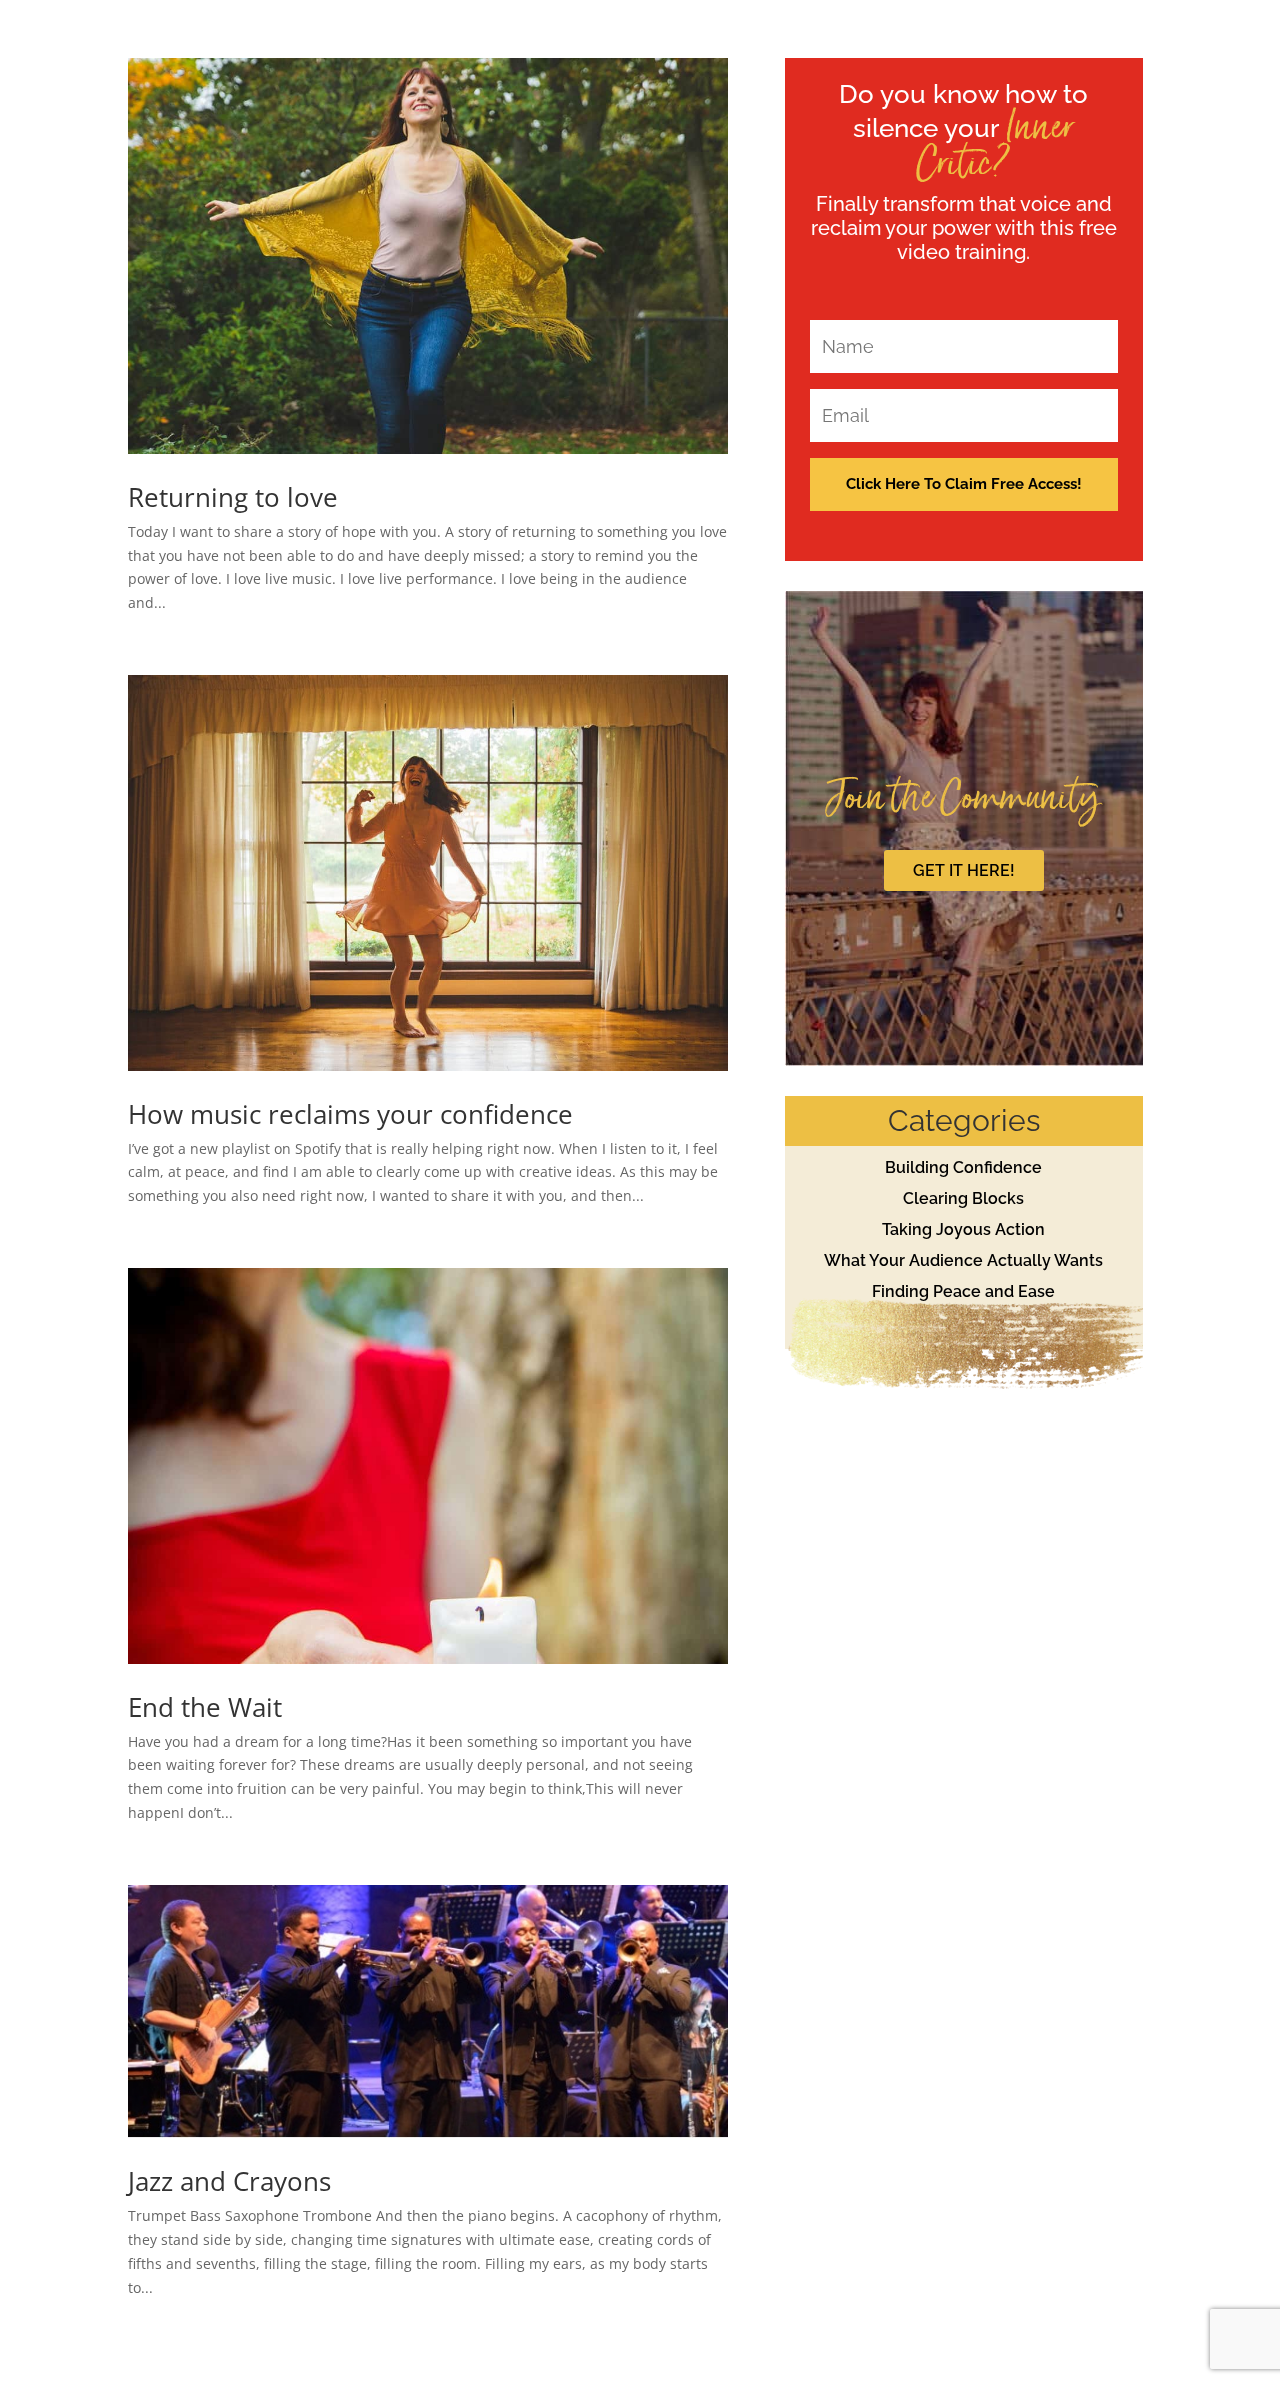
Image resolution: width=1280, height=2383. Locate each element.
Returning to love (233, 497)
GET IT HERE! (964, 870)
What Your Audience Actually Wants (963, 1260)
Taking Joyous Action (963, 1229)
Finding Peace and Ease (963, 1291)
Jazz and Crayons (229, 2181)
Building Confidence (963, 1167)
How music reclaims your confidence (350, 1114)
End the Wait (205, 1707)
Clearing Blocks (963, 1198)
